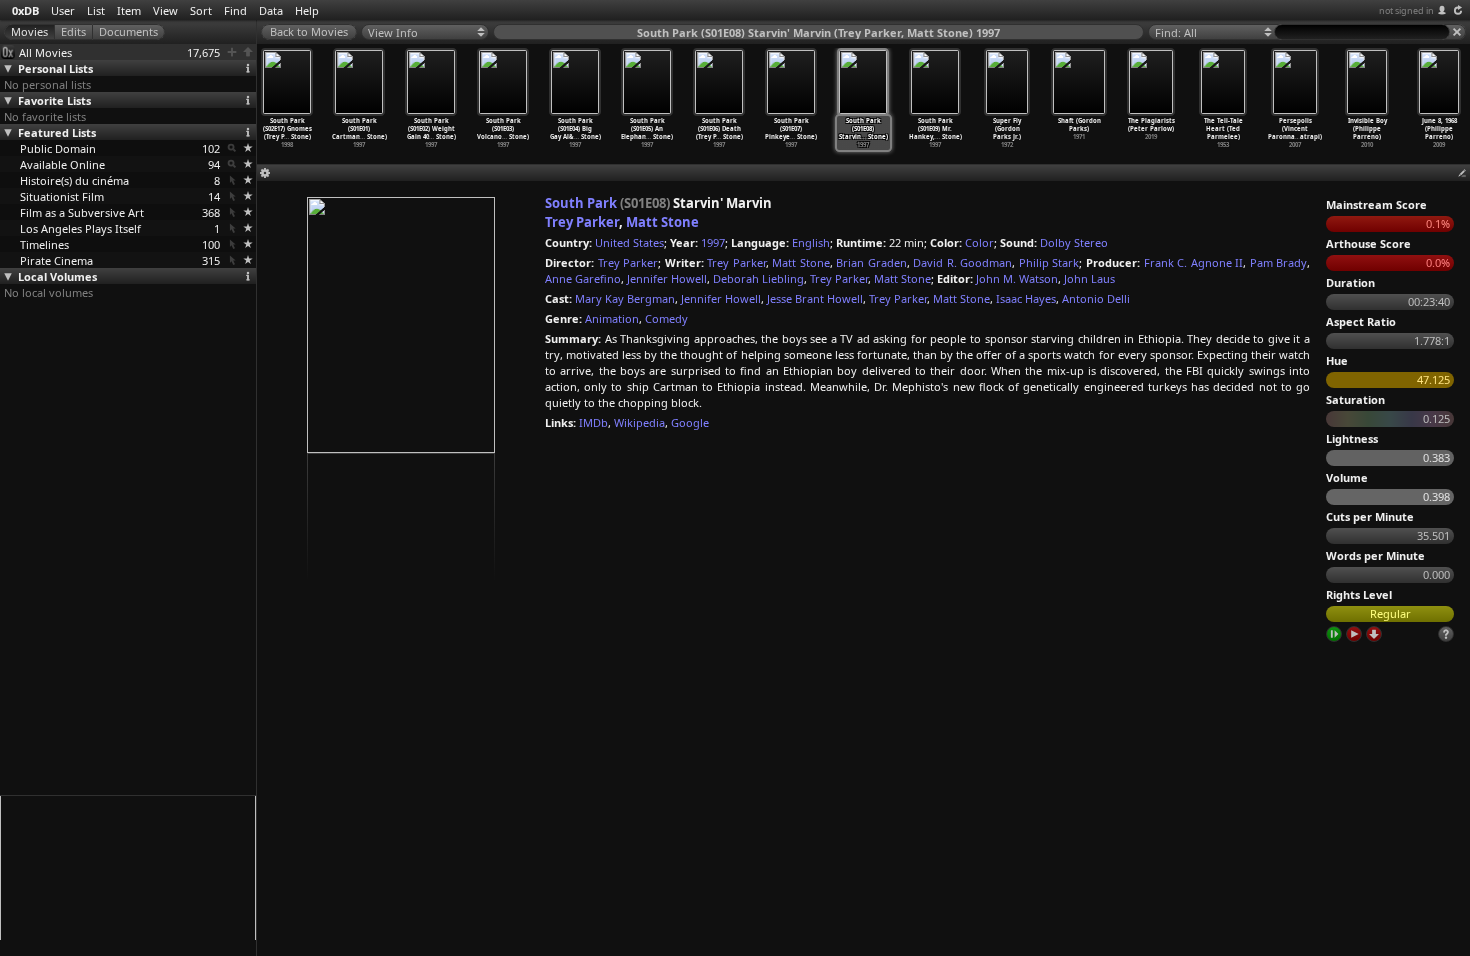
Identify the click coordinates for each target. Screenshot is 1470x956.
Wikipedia (639, 422)
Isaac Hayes (1026, 298)
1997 (713, 242)
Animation (612, 318)
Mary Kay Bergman (625, 298)
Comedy (666, 318)
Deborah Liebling (758, 278)
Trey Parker (582, 222)
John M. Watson (1017, 278)
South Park (581, 203)
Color (979, 242)
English (811, 242)
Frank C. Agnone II (1194, 262)
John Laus (1089, 278)
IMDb (593, 422)
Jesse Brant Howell (815, 298)
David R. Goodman (962, 262)
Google (690, 422)
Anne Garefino (583, 278)
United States (629, 242)
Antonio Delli (1096, 298)
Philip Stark (1049, 262)
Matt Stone (662, 222)
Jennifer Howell (667, 278)
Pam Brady (1279, 262)
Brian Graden (871, 262)
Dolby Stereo (1074, 242)
